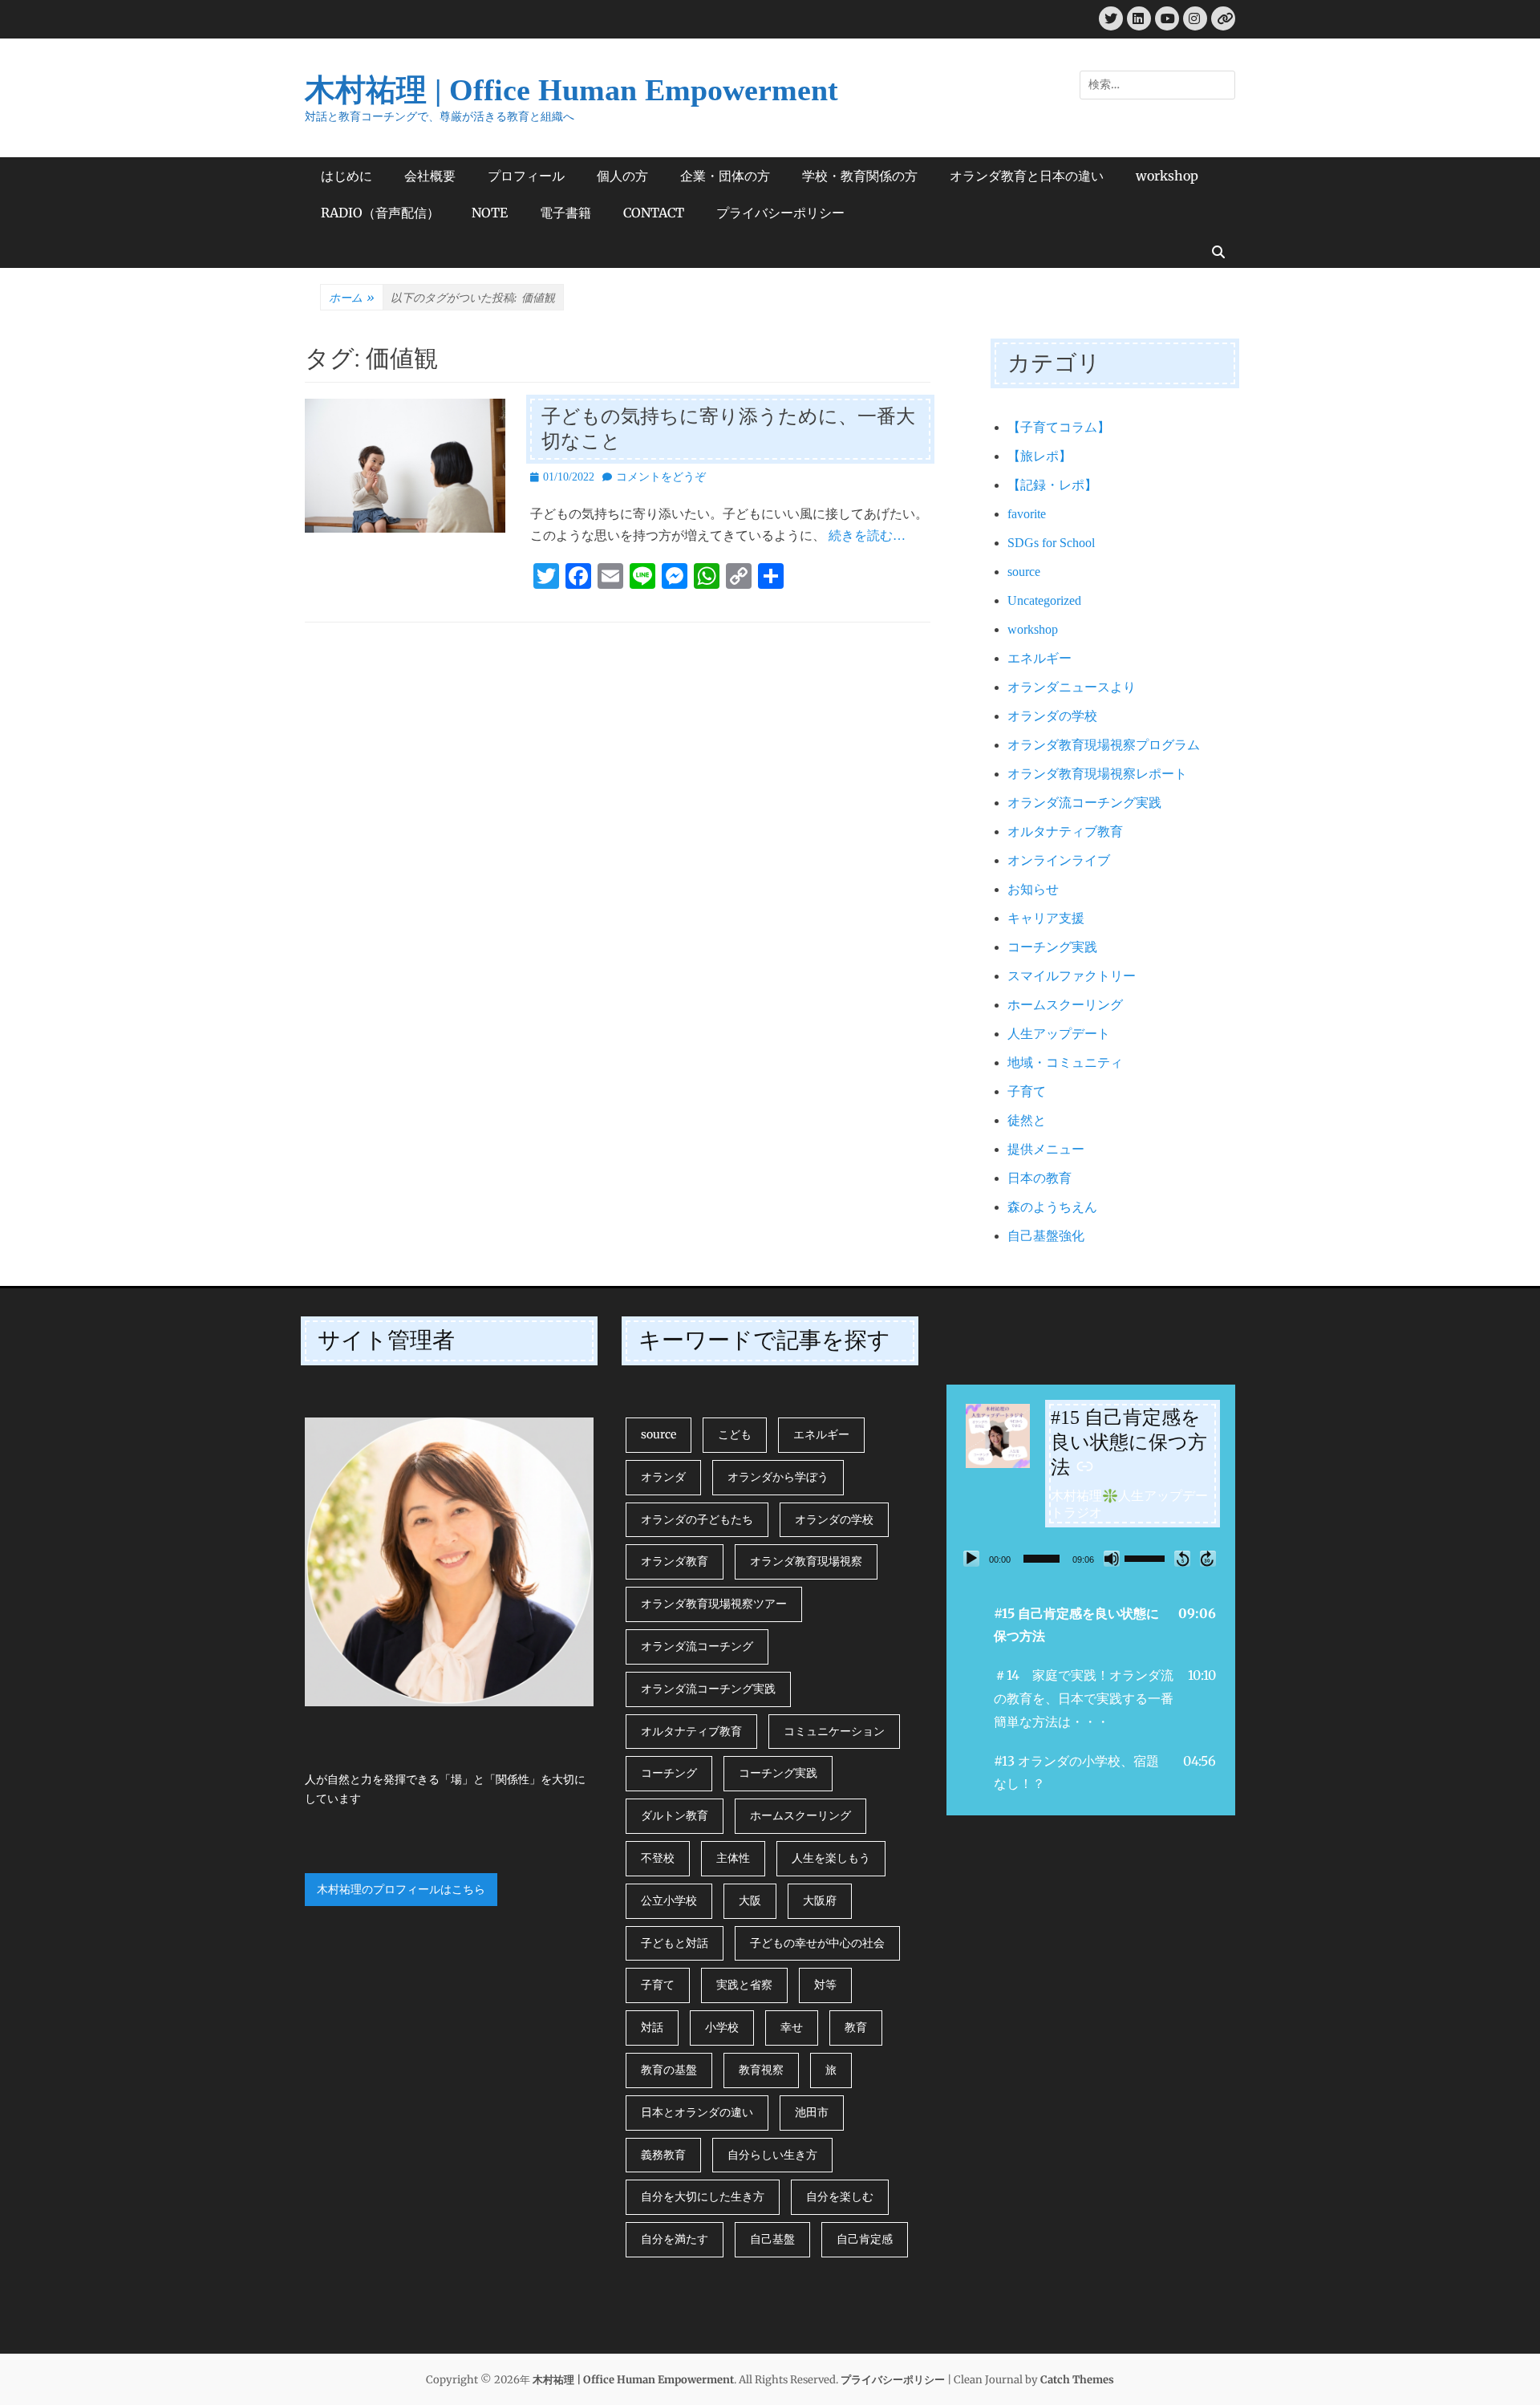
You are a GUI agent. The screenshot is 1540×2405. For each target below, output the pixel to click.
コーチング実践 (1052, 947)
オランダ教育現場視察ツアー (714, 1604)
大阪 (750, 1900)
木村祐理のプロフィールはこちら (401, 1889)
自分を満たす (675, 2239)
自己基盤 (772, 2239)
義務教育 (663, 2155)
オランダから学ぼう (778, 1477)
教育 (856, 2027)
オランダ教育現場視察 (806, 1561)
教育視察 (761, 2070)
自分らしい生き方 (772, 2155)
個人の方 (622, 176)
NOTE (490, 213)
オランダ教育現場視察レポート (1097, 774)
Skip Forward (1208, 1559)
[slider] (1042, 1559)
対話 (652, 2027)
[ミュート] (1112, 1559)
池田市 (812, 2112)
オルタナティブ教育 (1065, 831)
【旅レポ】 (1039, 456)
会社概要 (430, 176)
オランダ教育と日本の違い (1027, 176)
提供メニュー (1046, 1149)
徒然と (1027, 1120)
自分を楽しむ (840, 2196)
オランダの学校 (1052, 716)
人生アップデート (1059, 1034)
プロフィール (526, 176)
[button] (1091, 1625)
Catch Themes (1077, 2380)
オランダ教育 (675, 1561)
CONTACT (654, 213)
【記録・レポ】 (1052, 485)
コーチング (669, 1773)
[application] (1091, 1559)
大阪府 (820, 1900)
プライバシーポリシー (780, 213)
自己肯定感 (865, 2239)
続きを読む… (867, 535)
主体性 (733, 1858)
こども (735, 1434)
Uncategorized (1044, 600)
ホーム (352, 298)
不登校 (658, 1858)
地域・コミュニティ (1065, 1063)
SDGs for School (1051, 543)
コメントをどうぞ (661, 477)
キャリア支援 (1046, 918)
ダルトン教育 (675, 1815)
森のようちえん (1052, 1207)
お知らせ (1033, 889)
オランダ (663, 1477)
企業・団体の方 (725, 176)
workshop (1167, 176)
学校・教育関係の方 (860, 176)
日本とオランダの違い (697, 2112)
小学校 (722, 2027)
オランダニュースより (1072, 687)
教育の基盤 (669, 2070)
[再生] (971, 1559)
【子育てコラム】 (1059, 427)
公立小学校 (669, 1900)
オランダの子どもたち (697, 1519)
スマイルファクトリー (1072, 976)
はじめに (346, 176)
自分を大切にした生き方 (703, 2196)
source (1024, 572)
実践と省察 (744, 1985)
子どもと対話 (675, 1943)
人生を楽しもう (831, 1858)
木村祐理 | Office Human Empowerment (571, 90)
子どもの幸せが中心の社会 (817, 1943)
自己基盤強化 (1046, 1236)
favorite (1027, 514)
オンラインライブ (1059, 860)
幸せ (792, 2027)
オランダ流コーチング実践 (1084, 803)
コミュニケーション (834, 1731)
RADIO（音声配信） (380, 213)
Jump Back (1182, 1559)
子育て (1027, 1091)
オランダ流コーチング (697, 1646)
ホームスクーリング (1065, 1005)
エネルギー (1039, 658)
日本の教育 (1039, 1178)
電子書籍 (565, 213)
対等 (825, 1985)
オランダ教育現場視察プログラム (1104, 745)
